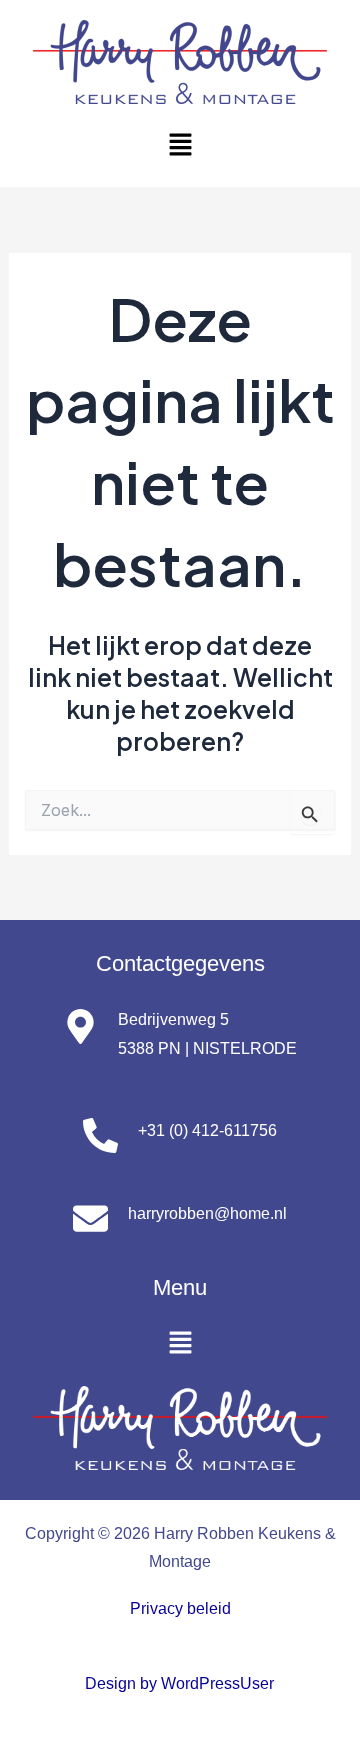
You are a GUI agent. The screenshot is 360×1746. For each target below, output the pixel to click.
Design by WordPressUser (179, 1683)
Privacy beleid (180, 1608)
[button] (180, 145)
